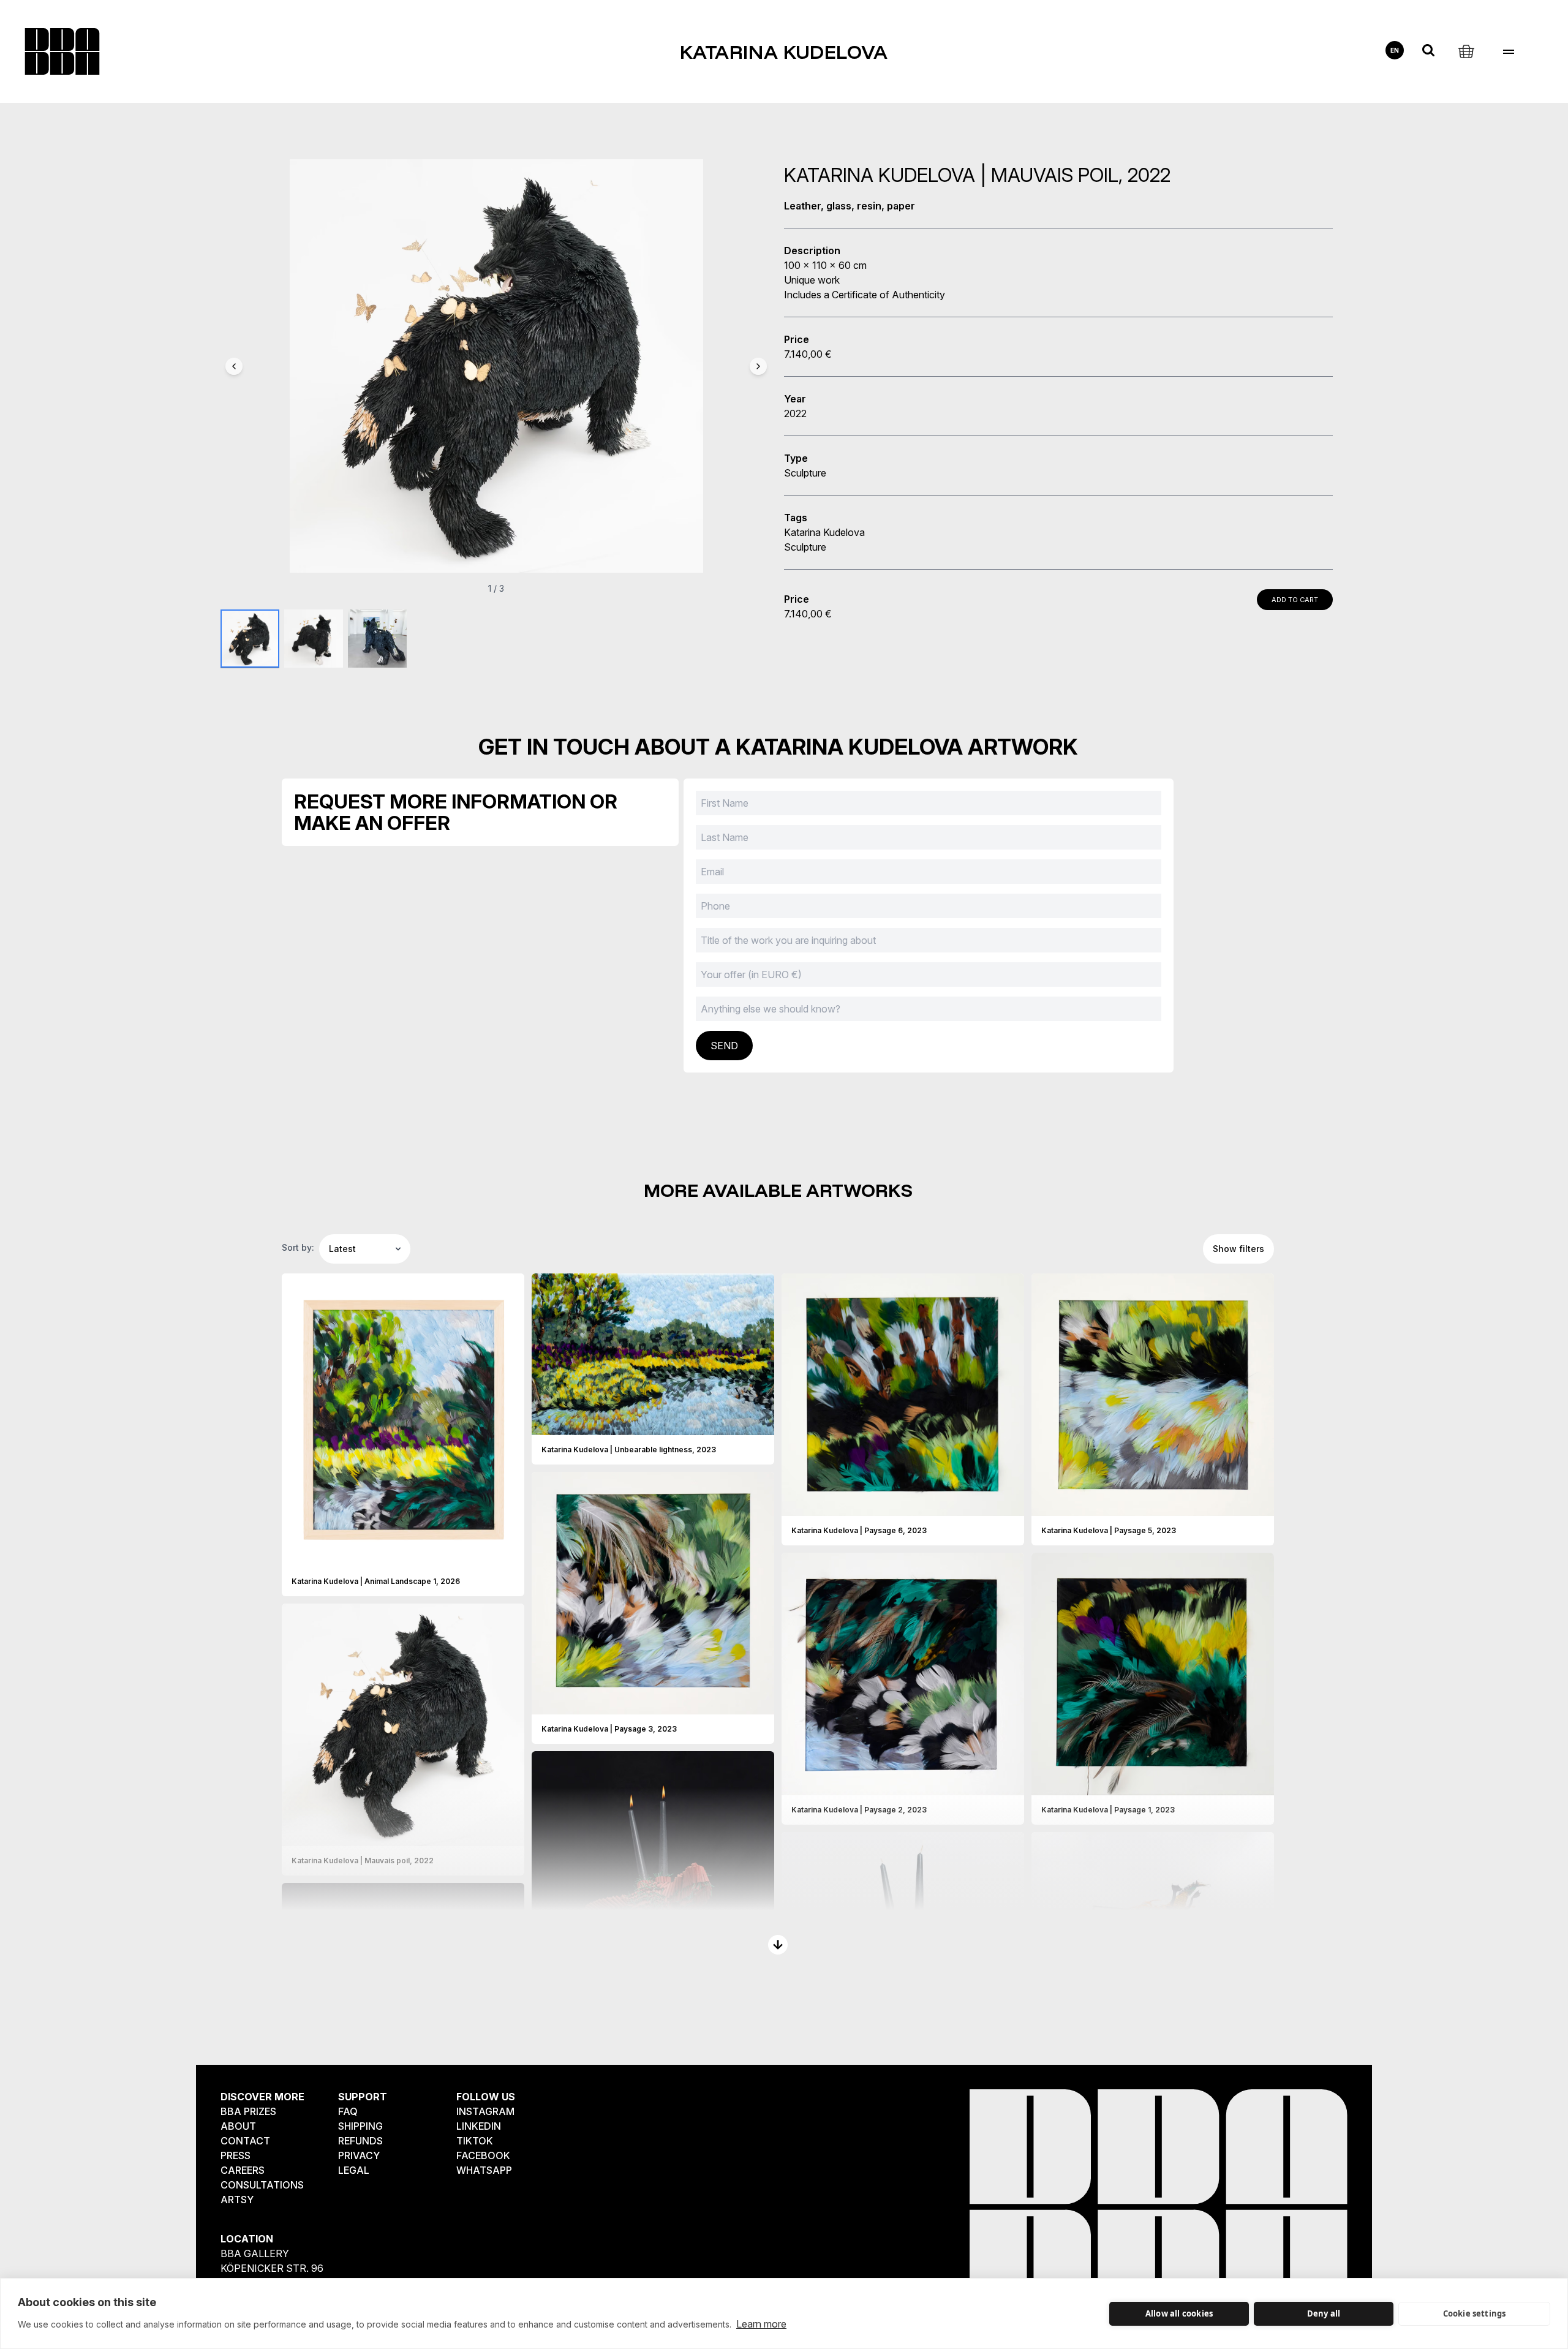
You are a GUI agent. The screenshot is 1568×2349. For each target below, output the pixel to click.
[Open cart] (1466, 50)
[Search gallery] (1428, 50)
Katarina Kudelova (784, 51)
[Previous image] (234, 366)
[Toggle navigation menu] (1508, 52)
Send (724, 1046)
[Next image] (758, 366)
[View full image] (510, 1557)
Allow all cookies (1179, 2313)
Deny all (1324, 2313)
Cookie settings (1475, 2313)
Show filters (1238, 1249)
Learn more (761, 2324)
